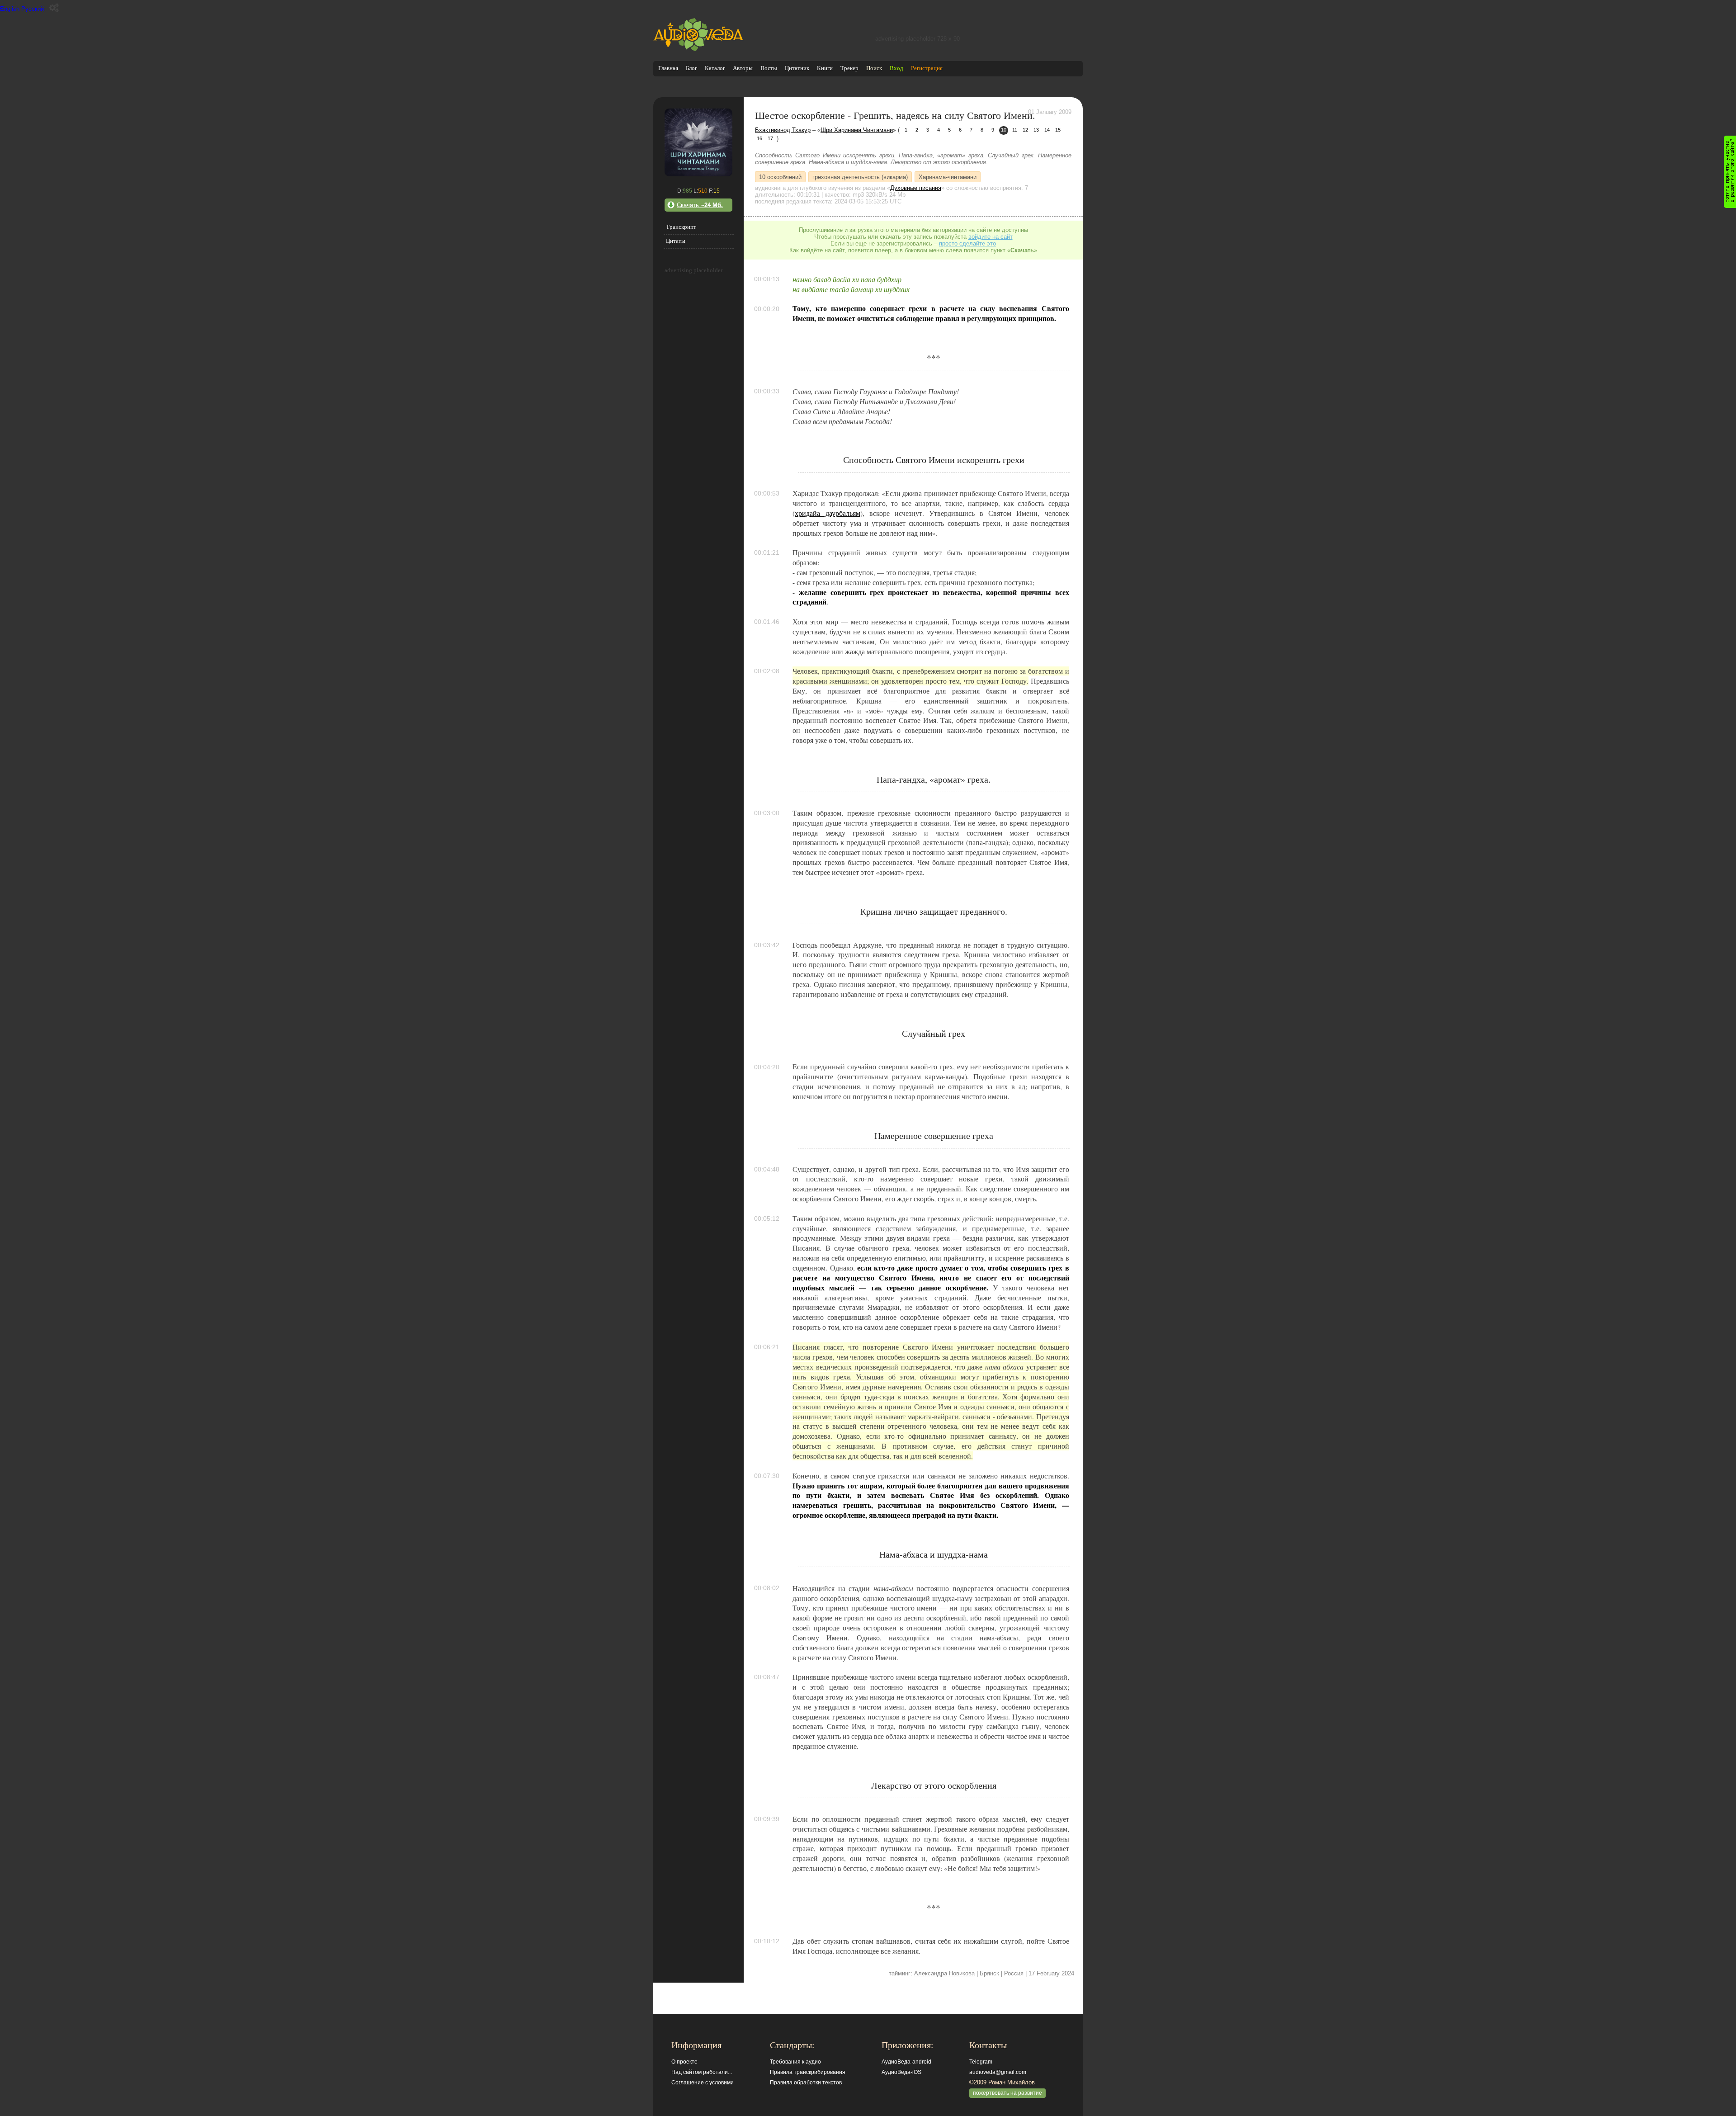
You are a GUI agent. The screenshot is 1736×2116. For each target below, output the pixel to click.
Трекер (849, 68)
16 (759, 138)
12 (1025, 130)
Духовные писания (916, 188)
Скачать (700, 205)
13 (1036, 130)
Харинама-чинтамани (948, 177)
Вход (896, 68)
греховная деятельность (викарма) (860, 177)
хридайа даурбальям (827, 513)
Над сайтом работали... (702, 2072)
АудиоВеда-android (906, 2062)
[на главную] (698, 49)
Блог (691, 68)
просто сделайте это (967, 243)
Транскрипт (681, 227)
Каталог (715, 68)
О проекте (684, 2062)
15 (1058, 130)
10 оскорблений (780, 177)
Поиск (874, 68)
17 (770, 138)
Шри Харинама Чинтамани (857, 130)
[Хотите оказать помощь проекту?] (1730, 172)
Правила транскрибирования (808, 2072)
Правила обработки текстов (806, 2083)
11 (1015, 130)
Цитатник (797, 68)
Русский (33, 9)
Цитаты (676, 241)
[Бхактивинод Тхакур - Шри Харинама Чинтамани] (698, 174)
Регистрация (927, 68)
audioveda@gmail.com (998, 2072)
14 (1047, 130)
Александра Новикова (944, 1973)
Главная (668, 68)
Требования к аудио (795, 2062)
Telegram (981, 2062)
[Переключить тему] (54, 8)
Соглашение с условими (703, 2083)
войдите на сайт (991, 237)
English (10, 9)
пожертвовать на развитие (1007, 2093)
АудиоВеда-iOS (901, 2072)
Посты (769, 68)
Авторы (743, 68)
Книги (825, 68)
